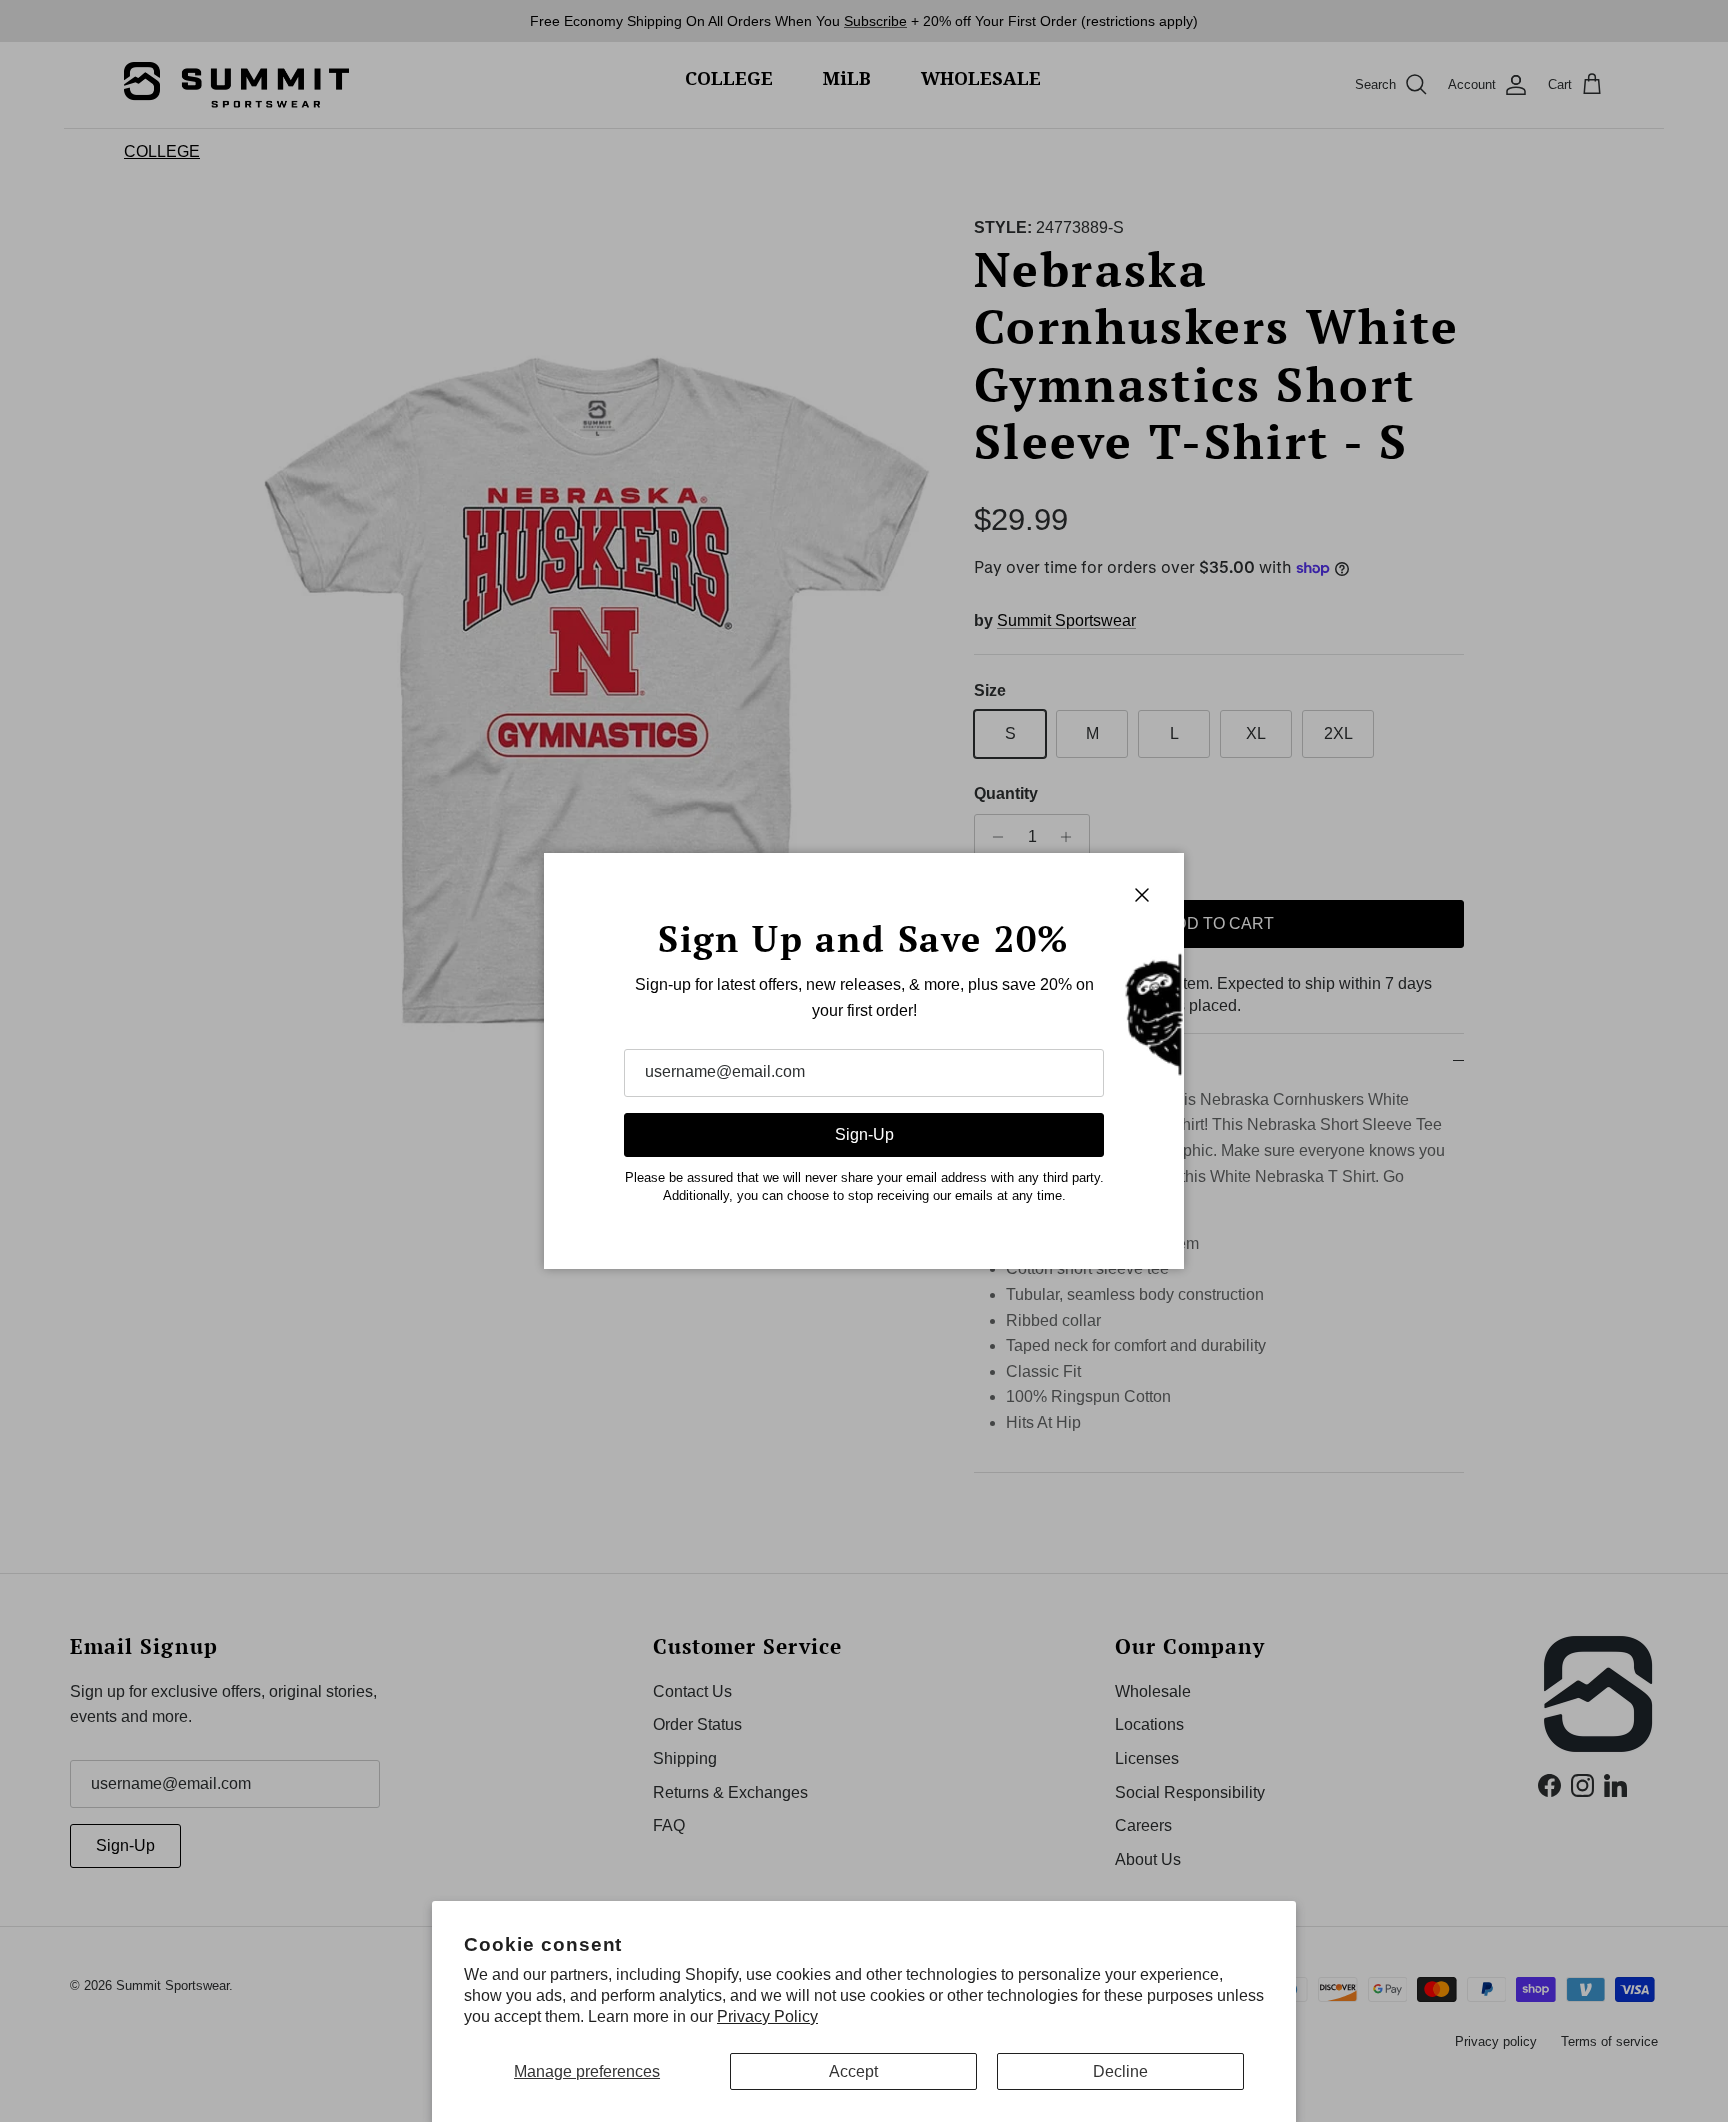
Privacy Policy (767, 2016)
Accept (853, 2071)
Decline (1120, 2071)
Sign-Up (864, 1134)
